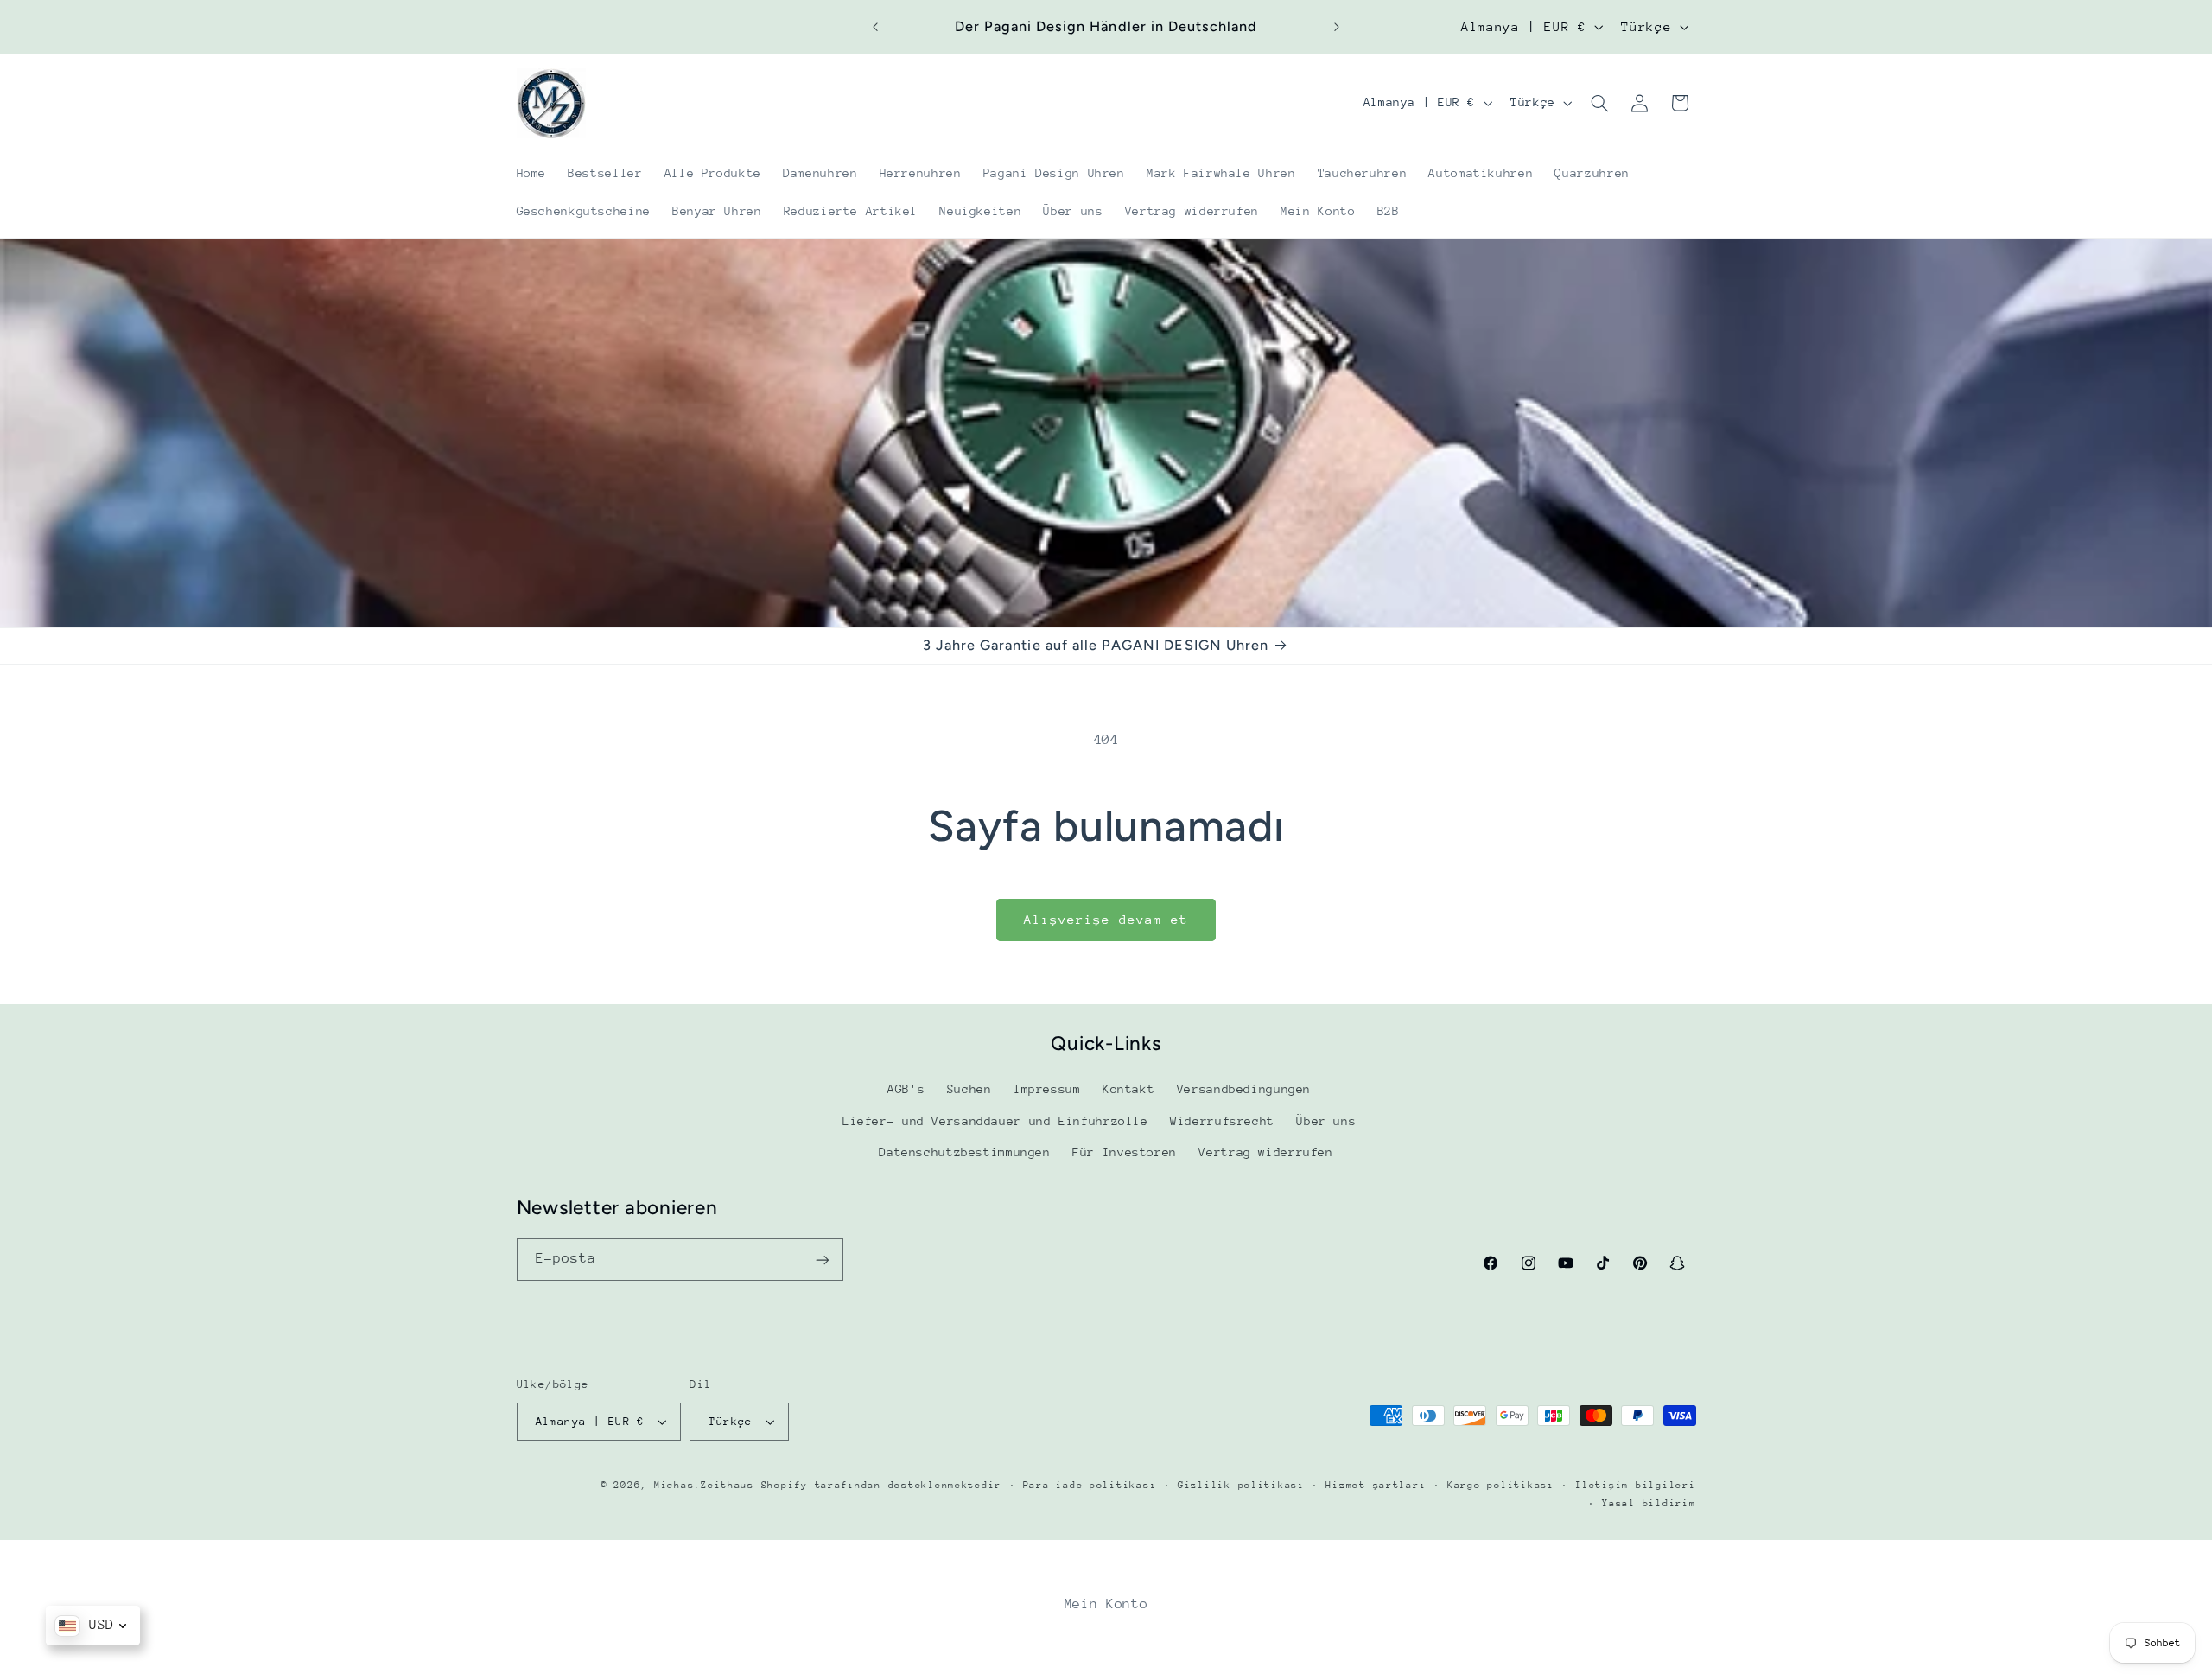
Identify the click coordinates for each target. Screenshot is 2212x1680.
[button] (1599, 103)
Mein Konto (1106, 1604)
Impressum (1047, 1090)
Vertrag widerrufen (1265, 1153)
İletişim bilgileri (1635, 1485)
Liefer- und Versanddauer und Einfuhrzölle (995, 1121)
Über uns (1326, 1121)
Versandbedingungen (1244, 1090)
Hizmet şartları (1376, 1485)
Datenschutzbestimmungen (965, 1153)
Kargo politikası (1501, 1485)
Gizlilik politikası (1241, 1485)
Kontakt (1128, 1090)
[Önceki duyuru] (875, 27)
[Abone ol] (822, 1260)
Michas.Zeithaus (708, 1485)
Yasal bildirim (1649, 1503)
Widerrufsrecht (1222, 1121)
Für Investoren (1125, 1153)
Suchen (969, 1090)
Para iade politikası (1090, 1485)
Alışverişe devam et (1106, 919)
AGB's (906, 1090)
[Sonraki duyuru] (1337, 27)
